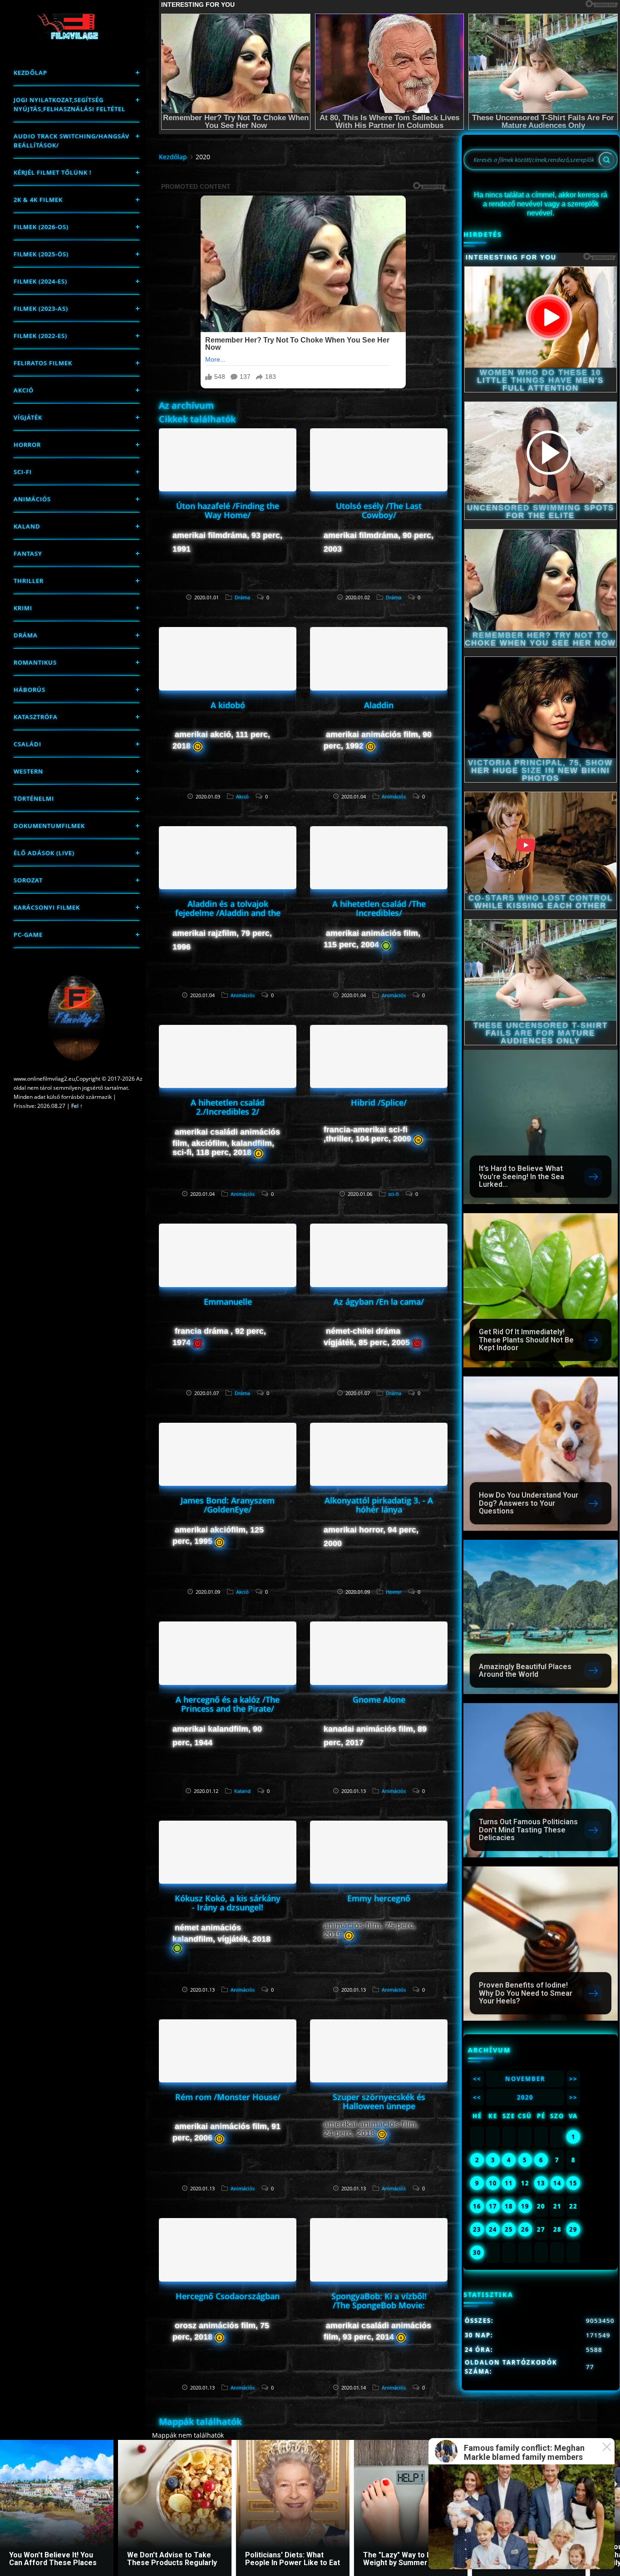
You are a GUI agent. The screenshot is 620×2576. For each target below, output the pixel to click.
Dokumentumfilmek (49, 826)
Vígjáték (28, 417)
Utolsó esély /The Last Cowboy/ (379, 510)
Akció (24, 390)
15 (573, 2183)
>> (573, 2079)
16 (477, 2206)
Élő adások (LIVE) (44, 853)
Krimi (23, 608)
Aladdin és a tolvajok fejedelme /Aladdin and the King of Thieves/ (228, 913)
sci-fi (23, 472)
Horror (27, 445)
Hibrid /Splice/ (379, 1102)
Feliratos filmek (43, 363)
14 (557, 2183)
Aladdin (379, 705)
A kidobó (228, 705)
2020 (525, 2097)
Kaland (27, 526)
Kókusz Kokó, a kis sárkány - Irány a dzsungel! (228, 1903)
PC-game (28, 935)
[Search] (606, 160)
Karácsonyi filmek (47, 907)
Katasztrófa (36, 717)
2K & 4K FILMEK (38, 200)
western (28, 771)
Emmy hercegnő (379, 1898)
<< (477, 2079)
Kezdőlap (30, 73)
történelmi (34, 798)
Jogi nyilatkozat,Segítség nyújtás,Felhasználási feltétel (69, 104)
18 (509, 2206)
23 (477, 2229)
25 (509, 2229)
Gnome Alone (379, 1699)
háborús (30, 690)
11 (509, 2183)
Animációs (32, 499)
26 (525, 2229)
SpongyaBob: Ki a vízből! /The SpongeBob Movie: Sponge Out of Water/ (379, 2305)
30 (477, 2253)
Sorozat (28, 880)
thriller (29, 581)
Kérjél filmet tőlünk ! (53, 172)
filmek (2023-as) (41, 309)
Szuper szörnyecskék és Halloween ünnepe (379, 2101)
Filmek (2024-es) (40, 281)
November (525, 2079)
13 (541, 2183)
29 (573, 2229)
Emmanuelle (228, 1302)
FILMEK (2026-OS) (41, 227)
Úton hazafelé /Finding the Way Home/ (228, 510)
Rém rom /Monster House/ (228, 2097)
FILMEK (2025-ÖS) (41, 254)
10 (493, 2183)
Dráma (26, 635)
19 (525, 2206)
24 (493, 2229)
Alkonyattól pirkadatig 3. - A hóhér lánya (379, 1505)
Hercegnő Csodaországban (228, 2296)
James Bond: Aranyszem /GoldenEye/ (228, 1505)
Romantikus (35, 662)
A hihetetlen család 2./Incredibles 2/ (228, 1107)
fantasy (28, 553)
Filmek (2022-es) (40, 336)
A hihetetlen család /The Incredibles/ (379, 908)
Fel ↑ (77, 1106)
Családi (27, 744)
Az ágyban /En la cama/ (379, 1302)
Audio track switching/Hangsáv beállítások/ (71, 141)
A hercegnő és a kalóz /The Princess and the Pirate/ (228, 1704)
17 (493, 2206)
